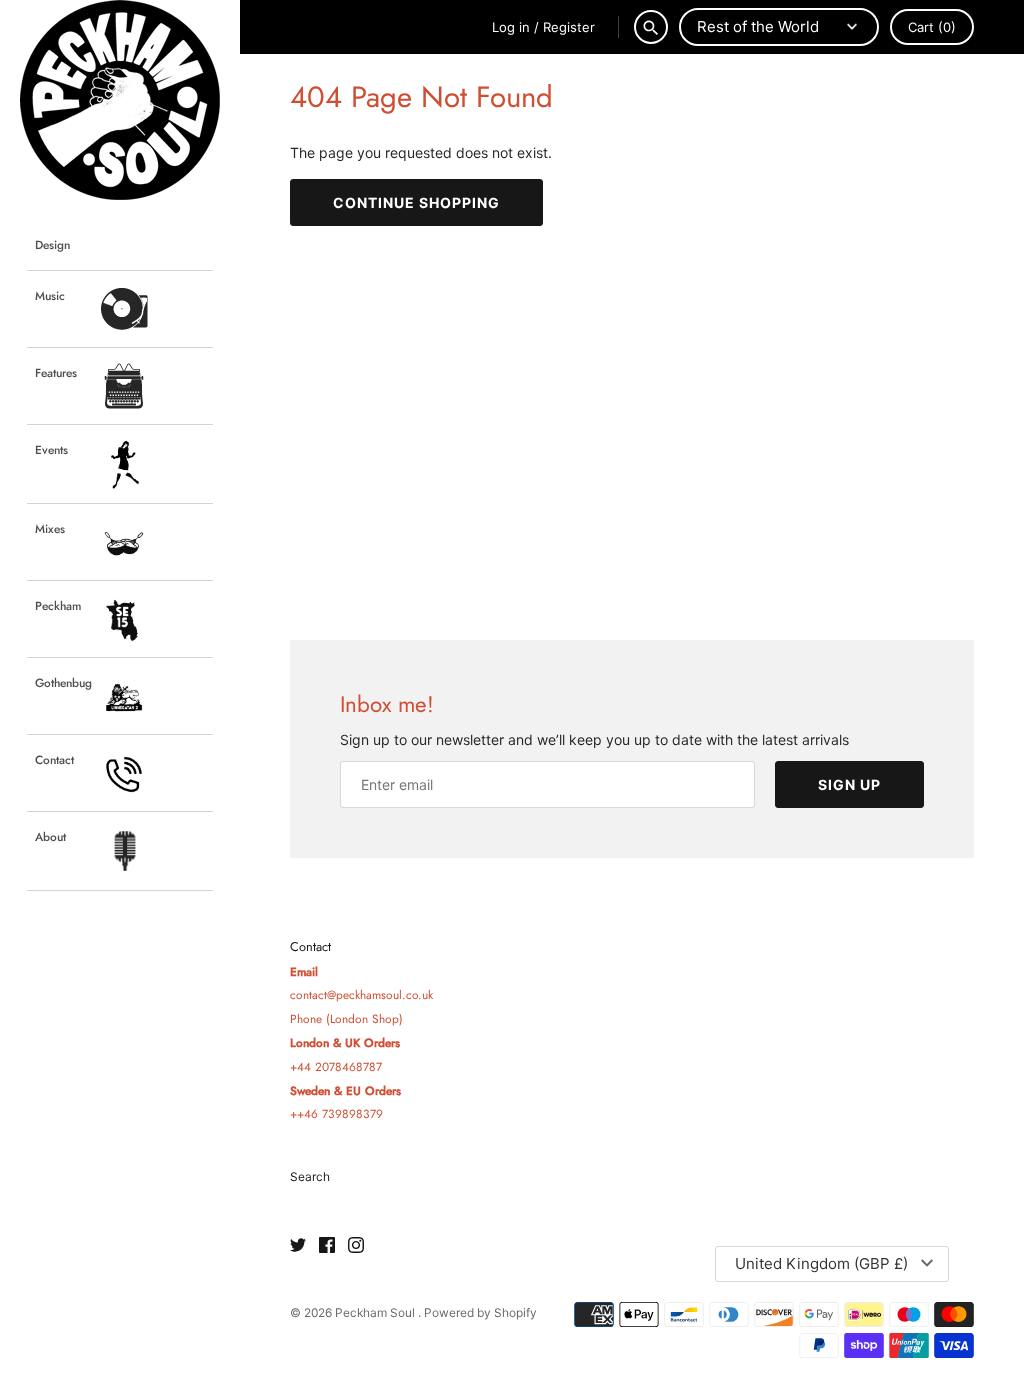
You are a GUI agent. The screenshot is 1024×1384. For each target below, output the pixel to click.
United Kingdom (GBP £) (821, 1263)
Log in (511, 27)
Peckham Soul (376, 1312)
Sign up (849, 784)
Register (569, 27)
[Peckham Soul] (120, 100)
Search (310, 1176)
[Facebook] (327, 1246)
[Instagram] (356, 1246)
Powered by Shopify (480, 1312)
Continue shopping (416, 202)
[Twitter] (298, 1246)
